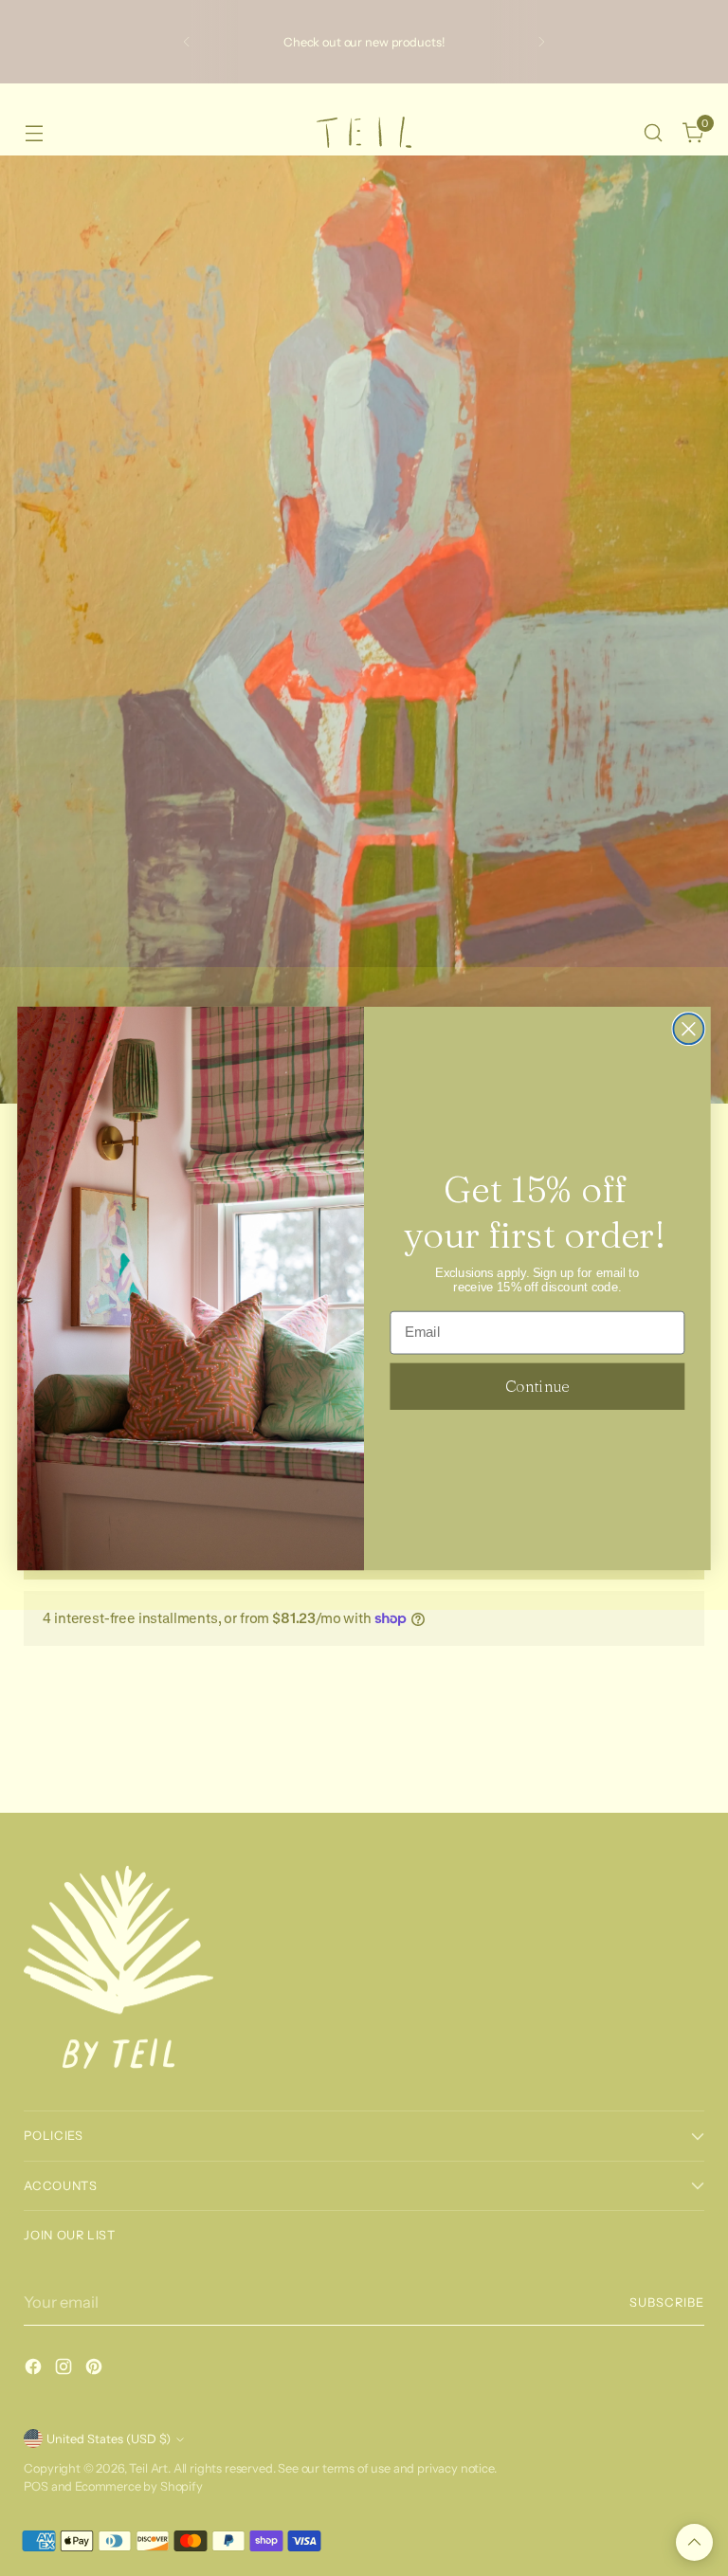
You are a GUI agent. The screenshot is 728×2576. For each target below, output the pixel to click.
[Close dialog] (688, 1029)
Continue (537, 1386)
